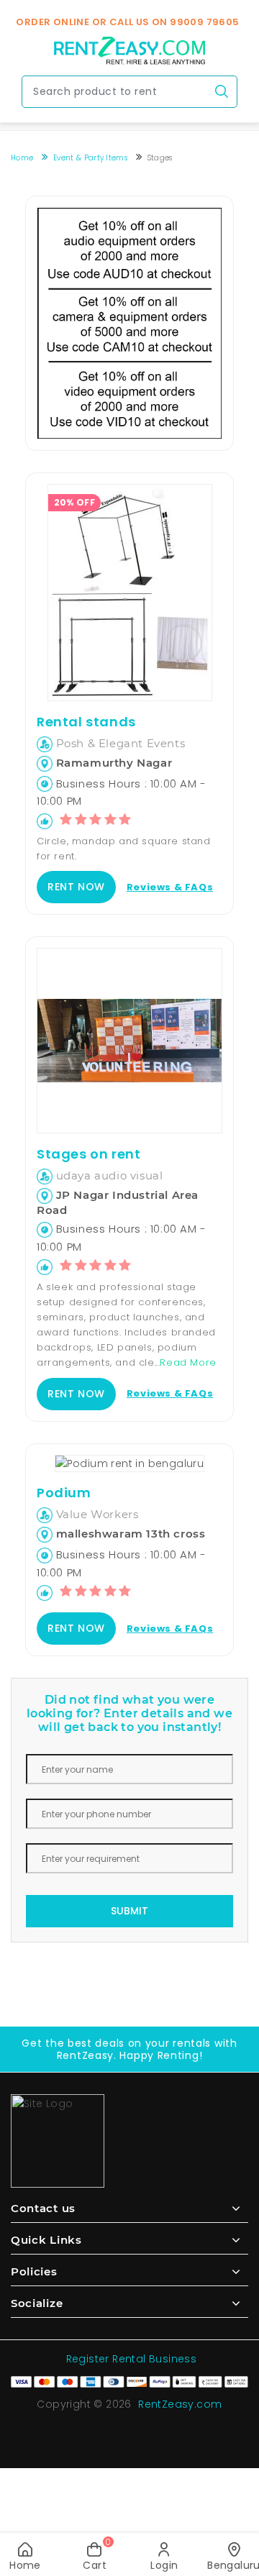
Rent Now (76, 887)
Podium (64, 1493)
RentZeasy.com (180, 2404)
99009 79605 (204, 22)
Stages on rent (88, 1154)
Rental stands (86, 722)
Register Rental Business (132, 2359)
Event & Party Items (90, 158)
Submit (129, 1911)
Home (22, 158)
